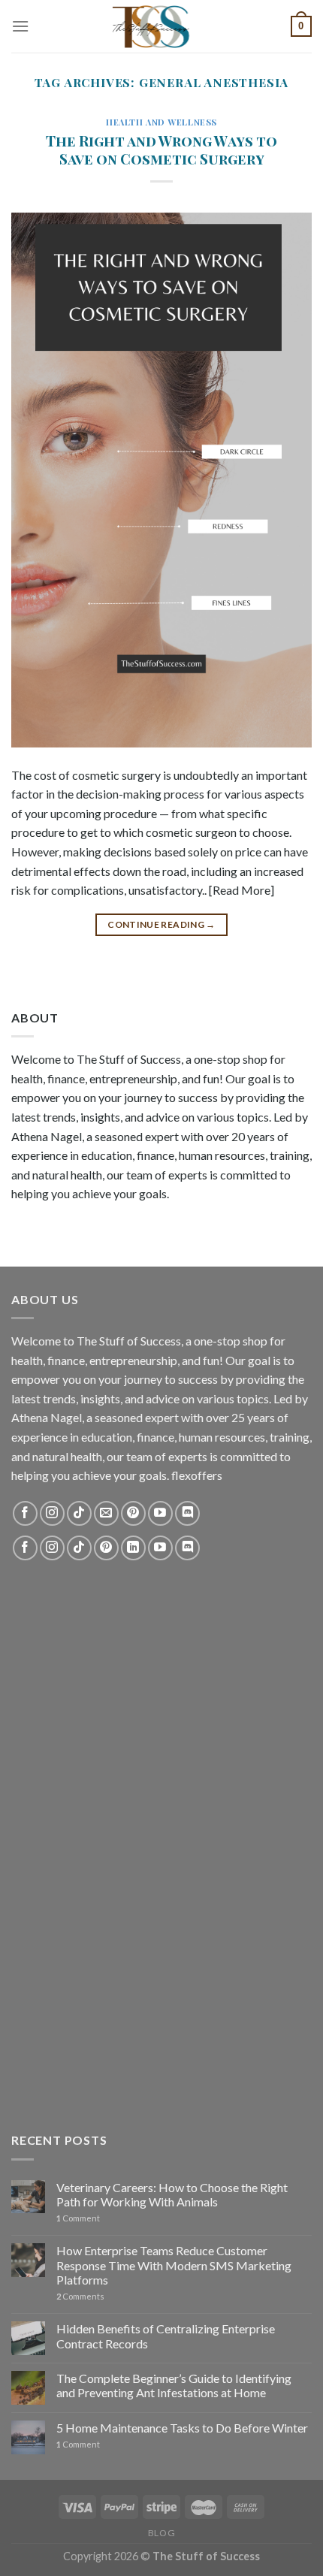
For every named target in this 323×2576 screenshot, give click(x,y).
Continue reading (161, 924)
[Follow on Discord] (187, 1513)
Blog (161, 2533)
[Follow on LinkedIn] (133, 1548)
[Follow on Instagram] (52, 1513)
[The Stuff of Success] (161, 26)
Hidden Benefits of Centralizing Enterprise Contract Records (166, 2336)
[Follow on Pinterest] (133, 1513)
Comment (78, 2218)
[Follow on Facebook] (25, 1513)
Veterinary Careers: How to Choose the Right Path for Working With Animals (172, 2194)
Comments (80, 2296)
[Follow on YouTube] (160, 1513)
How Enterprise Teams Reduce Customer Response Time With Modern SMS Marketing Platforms (174, 2265)
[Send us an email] (106, 1513)
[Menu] (20, 26)
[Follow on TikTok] (79, 1513)
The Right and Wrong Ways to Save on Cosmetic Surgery (161, 150)
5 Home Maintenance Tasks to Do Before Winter (182, 2428)
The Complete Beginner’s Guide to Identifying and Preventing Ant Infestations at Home (174, 2385)
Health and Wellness (161, 122)
